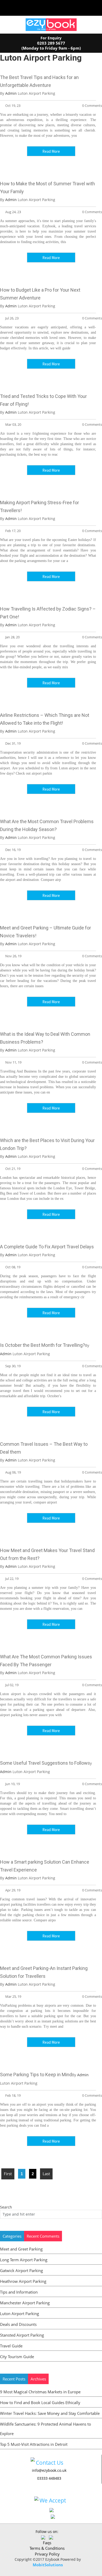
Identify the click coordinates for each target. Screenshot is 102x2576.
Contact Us (50, 2463)
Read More (51, 151)
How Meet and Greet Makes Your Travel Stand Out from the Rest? (47, 1554)
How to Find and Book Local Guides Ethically (40, 2402)
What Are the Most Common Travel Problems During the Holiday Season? (47, 825)
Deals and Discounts (18, 2324)
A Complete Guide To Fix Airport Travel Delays (47, 1247)
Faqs (47, 2543)
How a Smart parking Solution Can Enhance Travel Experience (45, 1866)
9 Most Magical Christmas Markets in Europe (40, 2392)
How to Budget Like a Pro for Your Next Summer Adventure (40, 294)
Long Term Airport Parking (24, 2260)
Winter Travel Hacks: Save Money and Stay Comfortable (50, 2413)
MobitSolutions (48, 2565)
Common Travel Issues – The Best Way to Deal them (44, 1448)
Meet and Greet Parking (21, 2249)
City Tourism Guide (17, 2357)
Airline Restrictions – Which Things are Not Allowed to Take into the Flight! (45, 719)
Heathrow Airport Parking (23, 2281)
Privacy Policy (47, 2554)
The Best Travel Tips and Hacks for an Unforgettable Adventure (39, 81)
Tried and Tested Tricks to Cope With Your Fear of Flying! (43, 400)
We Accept (53, 2500)
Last (46, 2174)
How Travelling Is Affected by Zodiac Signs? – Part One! (48, 613)
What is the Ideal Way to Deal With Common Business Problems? (45, 1038)
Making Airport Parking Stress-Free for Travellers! (39, 506)
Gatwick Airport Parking (21, 2270)
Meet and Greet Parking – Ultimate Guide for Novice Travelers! (46, 932)
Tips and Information (19, 2292)
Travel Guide (11, 2346)
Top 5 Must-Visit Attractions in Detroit (34, 2444)
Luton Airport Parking (19, 2314)
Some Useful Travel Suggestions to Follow (44, 1763)
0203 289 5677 (51, 43)
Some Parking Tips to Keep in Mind (36, 2075)
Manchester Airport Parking (25, 2303)
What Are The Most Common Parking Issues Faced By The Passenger (46, 1661)
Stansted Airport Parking (22, 2335)
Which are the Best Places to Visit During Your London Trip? (47, 1144)
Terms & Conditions (47, 2548)
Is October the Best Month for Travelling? (42, 1345)
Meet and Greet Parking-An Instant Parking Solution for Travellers (44, 1972)
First (8, 2174)
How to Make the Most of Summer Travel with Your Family (47, 188)
